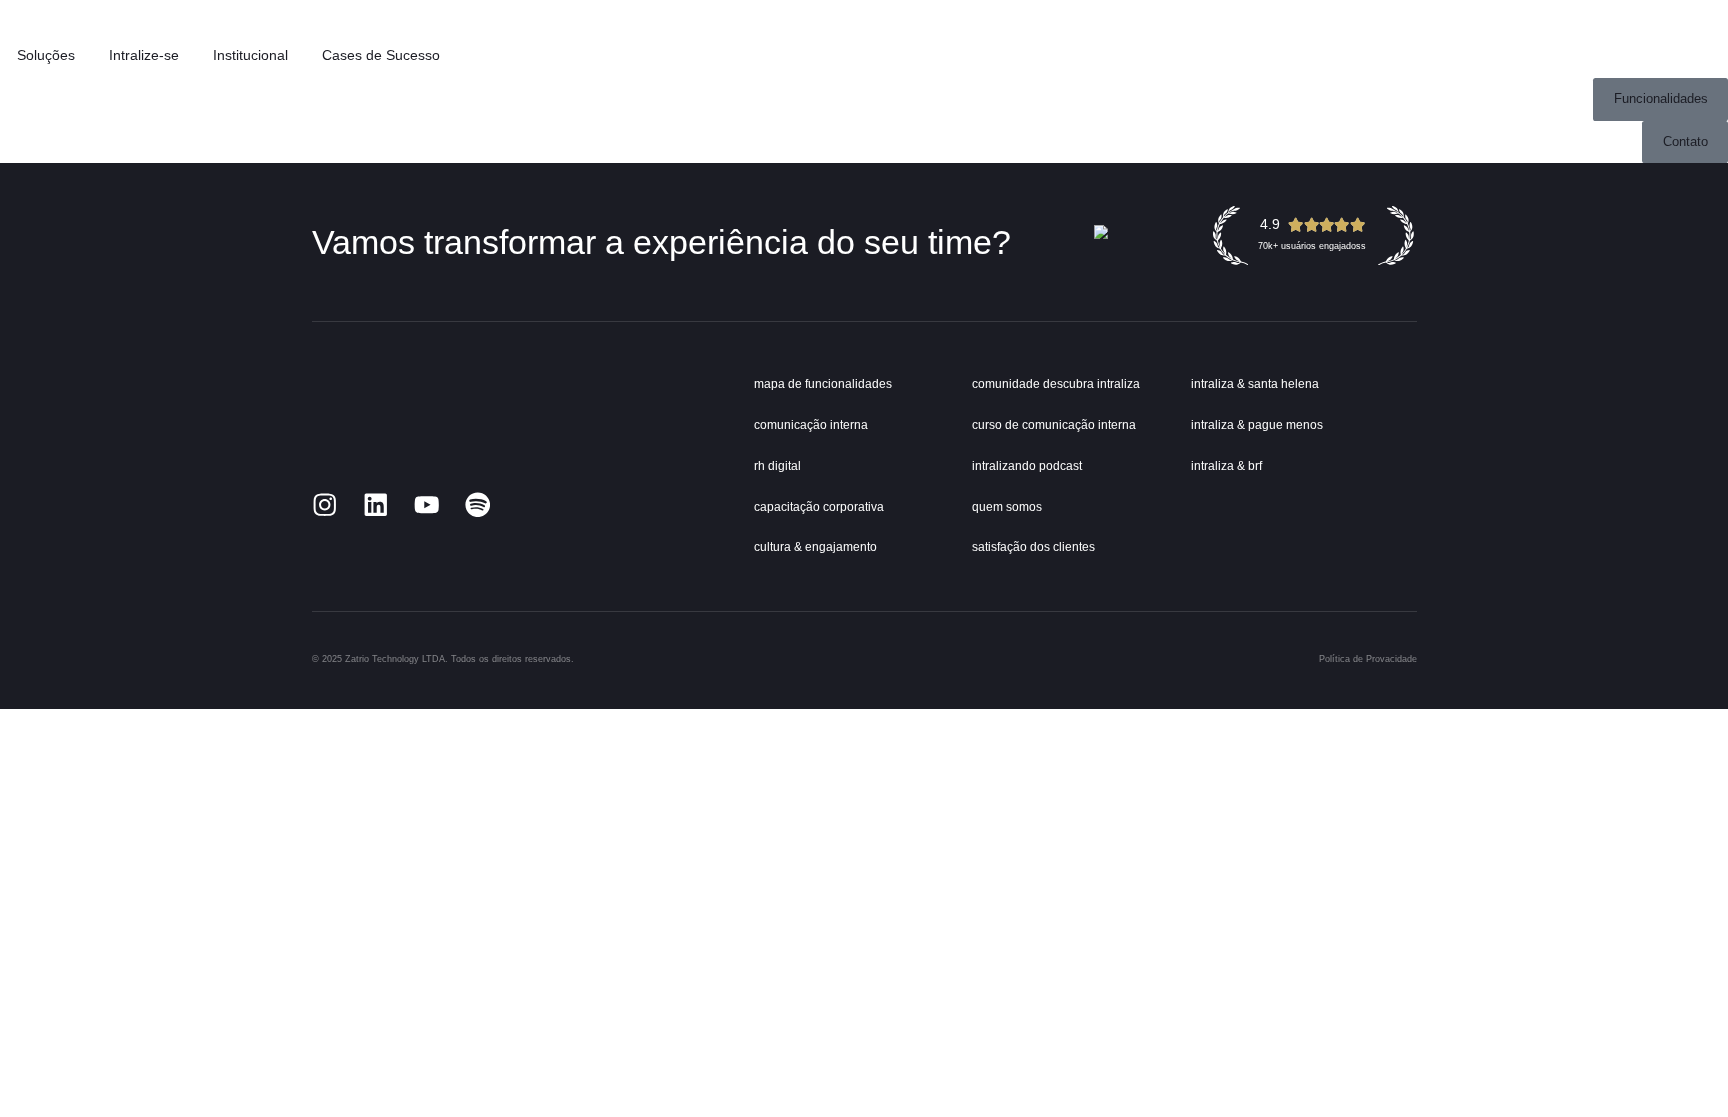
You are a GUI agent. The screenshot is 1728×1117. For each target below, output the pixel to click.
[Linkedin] (376, 505)
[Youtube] (427, 505)
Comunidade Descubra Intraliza (1056, 384)
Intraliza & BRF (1226, 466)
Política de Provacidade (1368, 659)
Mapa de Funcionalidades (823, 384)
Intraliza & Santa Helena (1255, 384)
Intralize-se (144, 55)
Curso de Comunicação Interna (1054, 425)
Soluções (46, 55)
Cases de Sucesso (381, 55)
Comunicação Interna (811, 425)
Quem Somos (1007, 507)
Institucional (250, 55)
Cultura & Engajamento (815, 547)
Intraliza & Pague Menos (1257, 425)
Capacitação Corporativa (819, 507)
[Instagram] (325, 505)
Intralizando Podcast (1027, 466)
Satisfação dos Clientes (1033, 547)
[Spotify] (478, 505)
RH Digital (777, 466)
